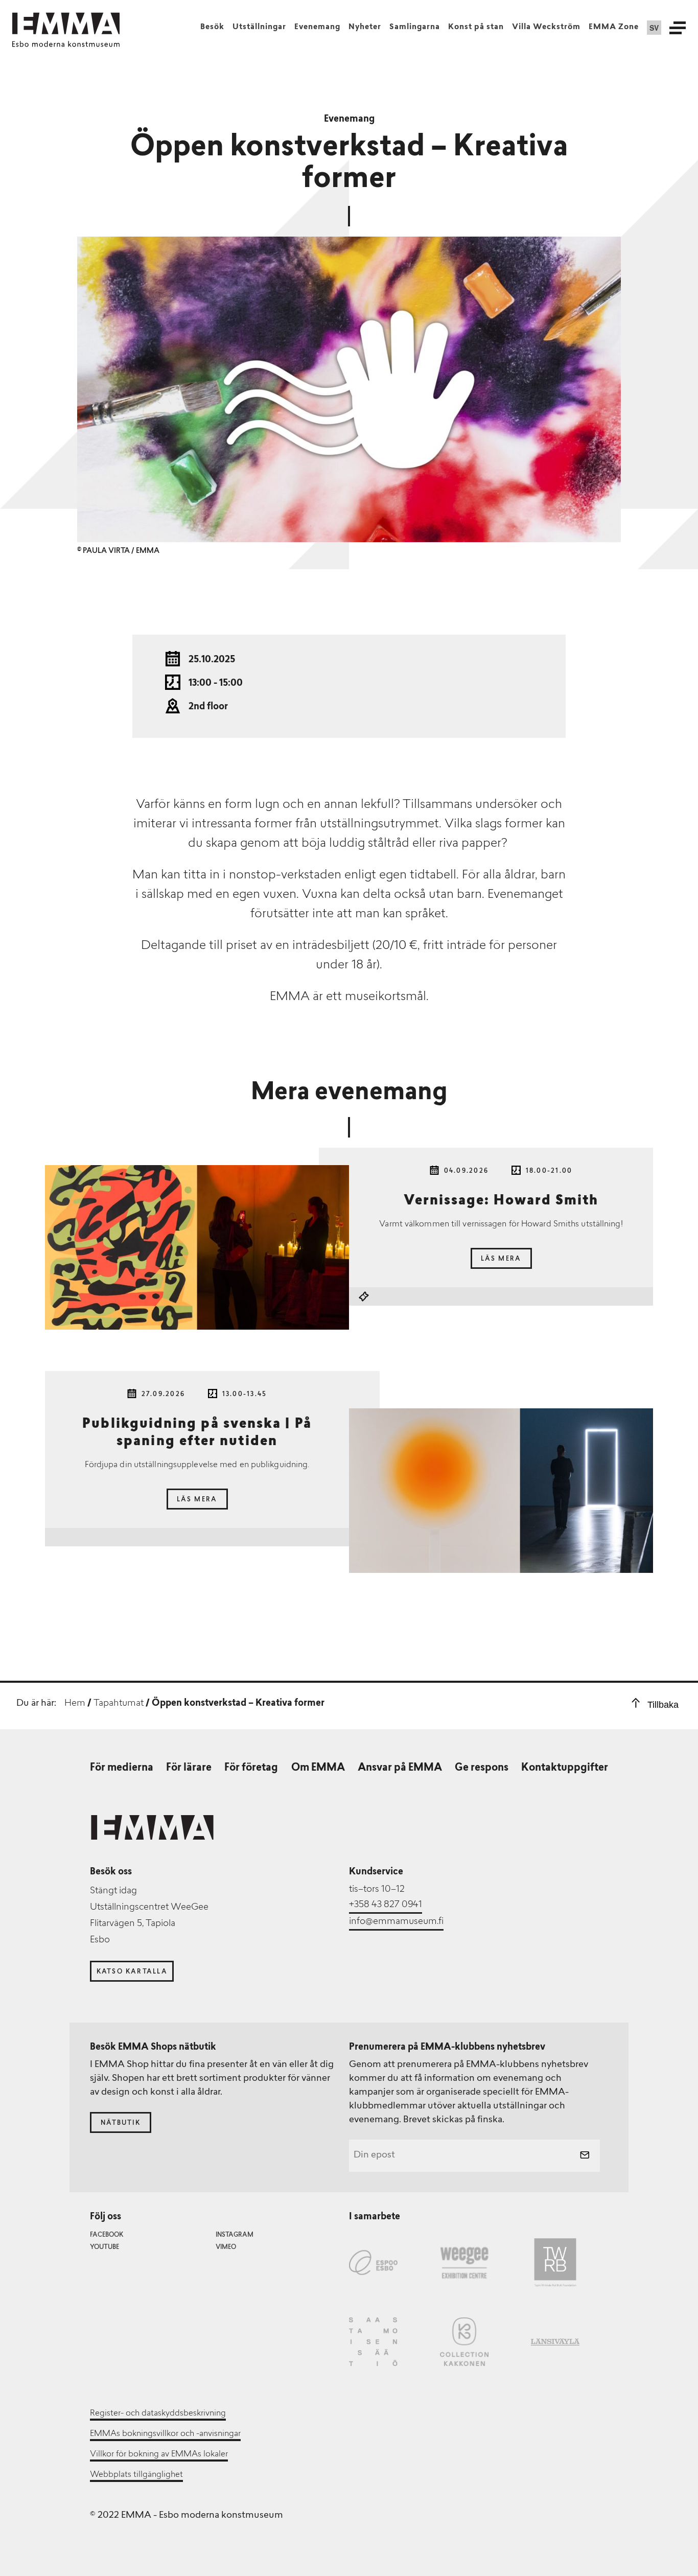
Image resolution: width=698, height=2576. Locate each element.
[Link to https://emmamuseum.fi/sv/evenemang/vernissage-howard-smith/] (197, 1247)
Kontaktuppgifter (565, 1768)
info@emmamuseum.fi (396, 1922)
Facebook (107, 2235)
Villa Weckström (546, 27)
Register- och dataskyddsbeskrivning (158, 2413)
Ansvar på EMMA (400, 1768)
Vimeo (226, 2247)
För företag (251, 1768)
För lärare (189, 1768)
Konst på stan (476, 27)
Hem (75, 1704)
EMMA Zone (614, 27)
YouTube (104, 2247)
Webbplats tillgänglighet (136, 2475)
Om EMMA (318, 1768)
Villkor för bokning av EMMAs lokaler (159, 2454)
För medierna (122, 1768)
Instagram (235, 2235)
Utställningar (259, 27)
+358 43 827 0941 (386, 1905)
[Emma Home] (66, 24)
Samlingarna (415, 27)
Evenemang (317, 27)
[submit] (585, 2156)
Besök (212, 27)
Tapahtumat (119, 1704)
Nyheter (365, 27)
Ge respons (482, 1768)
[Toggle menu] (678, 28)
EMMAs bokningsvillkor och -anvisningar (165, 2434)
